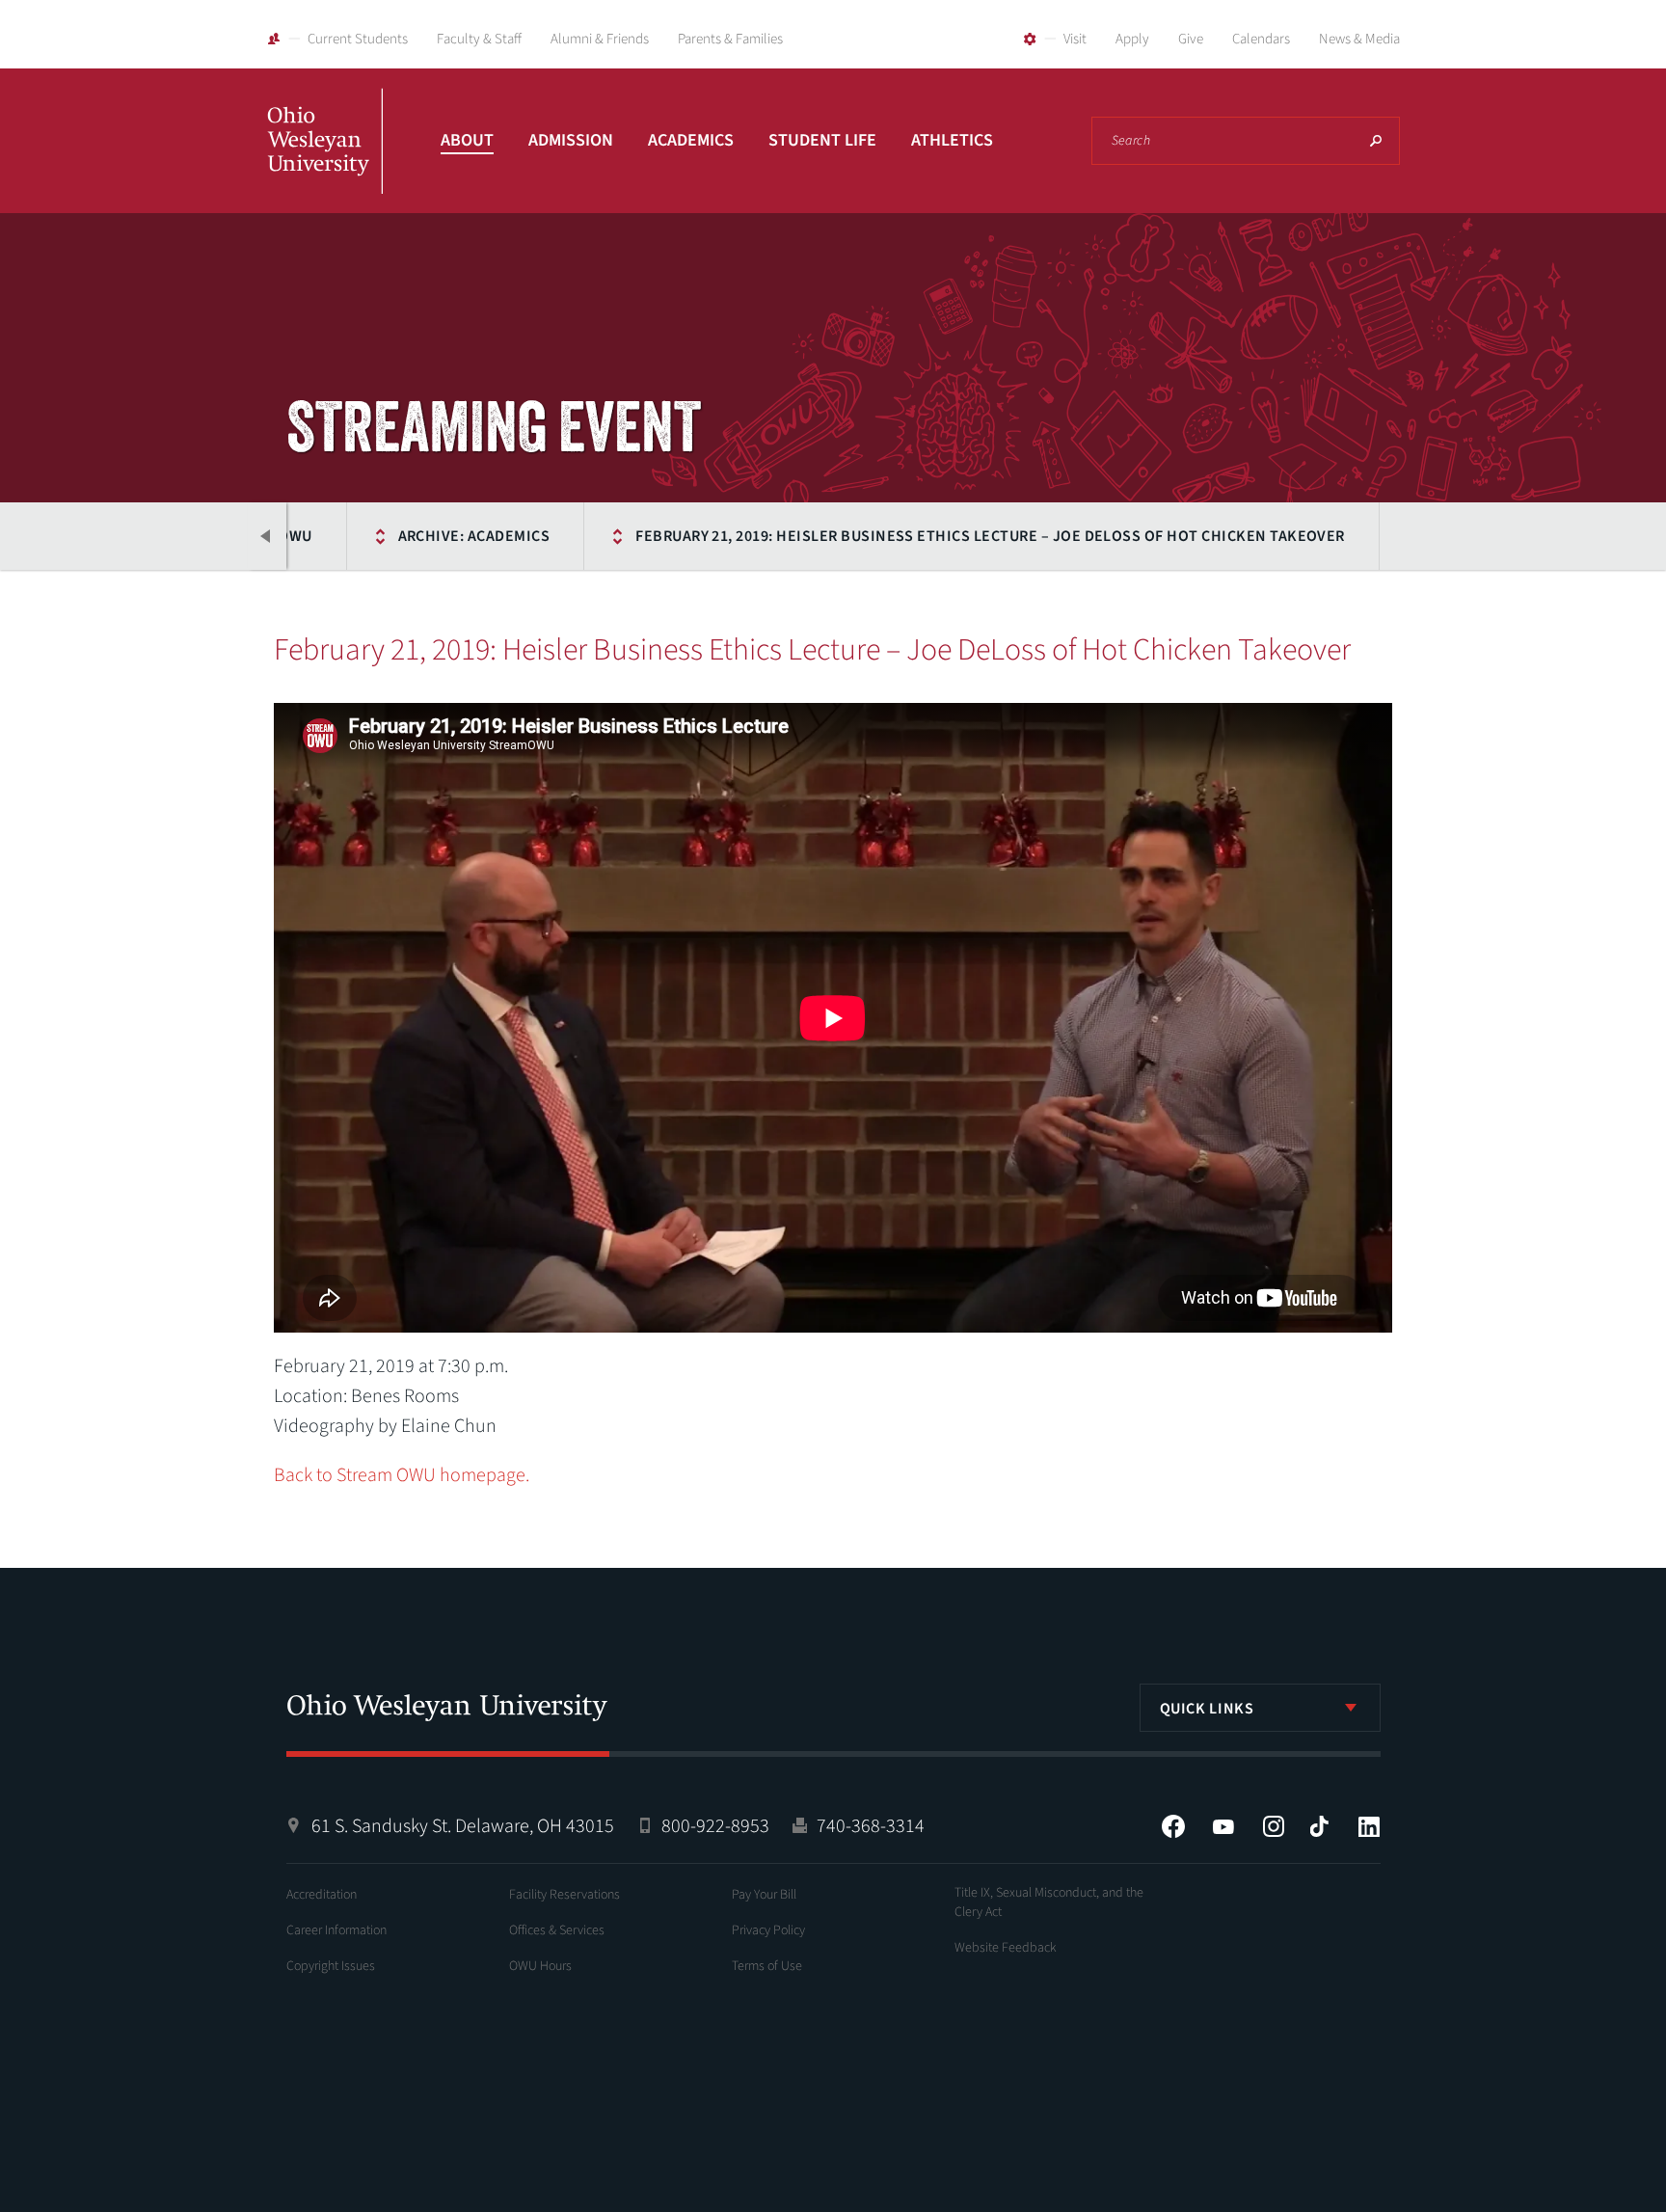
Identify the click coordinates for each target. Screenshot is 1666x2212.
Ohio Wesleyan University (325, 162)
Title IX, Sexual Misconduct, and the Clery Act (1049, 1902)
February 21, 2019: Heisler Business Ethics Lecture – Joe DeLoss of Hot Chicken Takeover (990, 536)
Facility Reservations (564, 1895)
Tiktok (1319, 1826)
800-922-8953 (715, 1826)
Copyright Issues (331, 1966)
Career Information (336, 1930)
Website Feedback (1006, 1948)
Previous (267, 536)
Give (1191, 39)
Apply (1132, 39)
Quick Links (1207, 1709)
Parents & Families (730, 39)
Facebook (1173, 1826)
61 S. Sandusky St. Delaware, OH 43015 (463, 1826)
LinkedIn (1369, 1826)
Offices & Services (557, 1930)
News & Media (1359, 39)
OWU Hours (540, 1966)
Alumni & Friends (600, 39)
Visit (1075, 39)
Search (1376, 141)
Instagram (1274, 1826)
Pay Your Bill (764, 1895)
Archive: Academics (474, 536)
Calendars (1261, 39)
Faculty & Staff (479, 39)
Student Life (822, 140)
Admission (571, 140)
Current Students (358, 39)
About (467, 140)
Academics (691, 140)
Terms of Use (767, 1966)
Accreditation (322, 1895)
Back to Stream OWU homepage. (402, 1475)
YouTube (1223, 1826)
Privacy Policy (768, 1930)
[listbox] (1260, 1708)
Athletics (952, 140)
